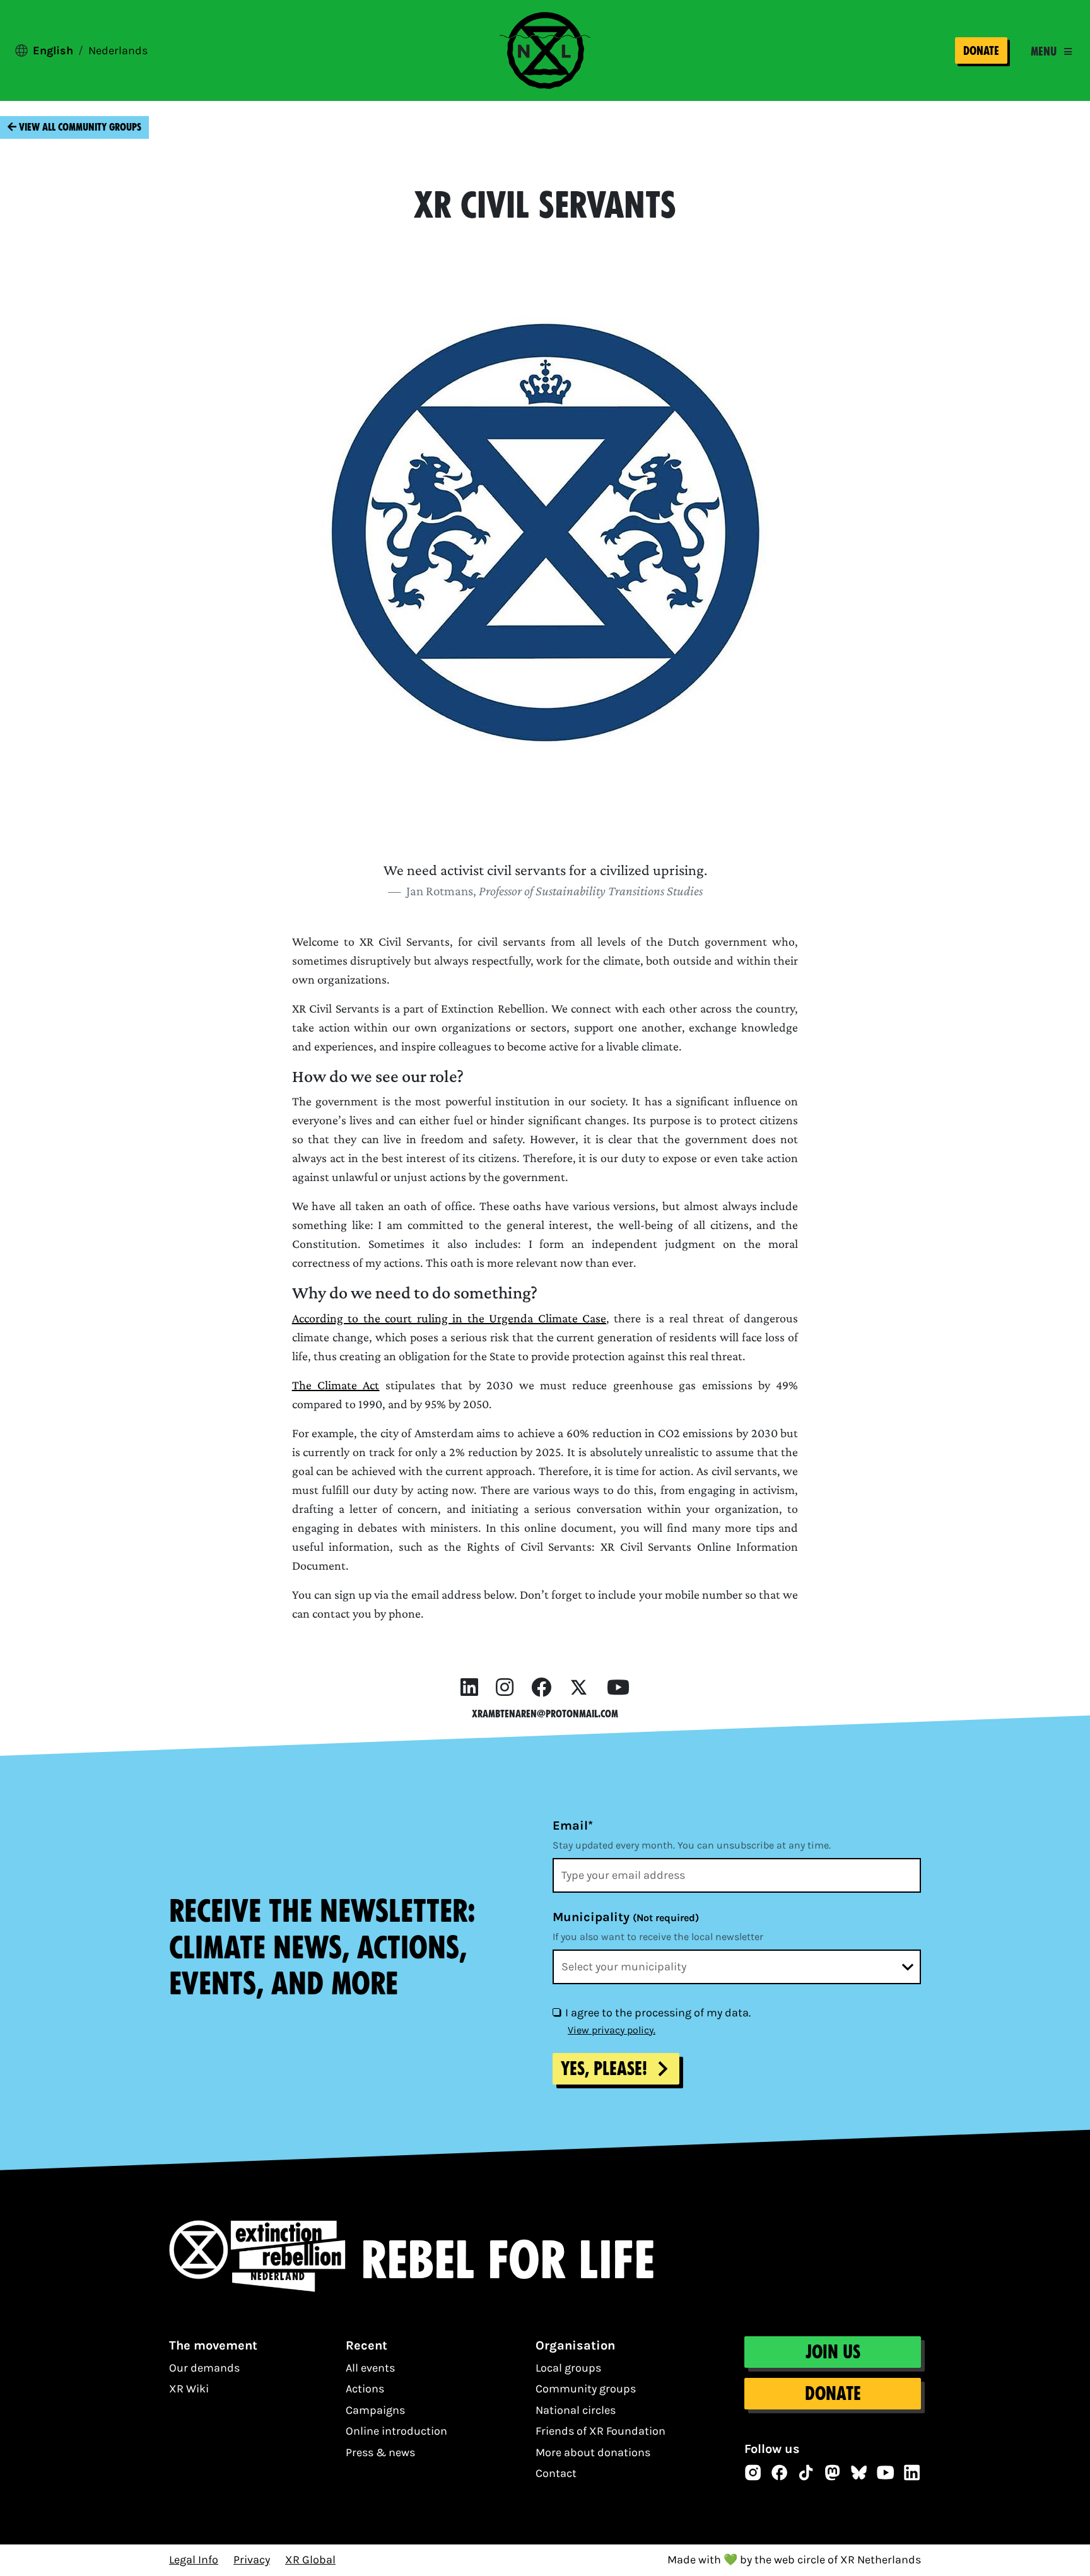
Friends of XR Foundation (601, 2431)
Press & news (380, 2452)
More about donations (593, 2452)
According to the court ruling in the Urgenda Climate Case (449, 1318)
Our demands (204, 2368)
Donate (981, 51)
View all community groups (79, 127)
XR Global (310, 2560)
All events (370, 2368)
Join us (832, 2352)
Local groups (568, 2368)
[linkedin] (469, 1688)
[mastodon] (833, 2473)
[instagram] (505, 1688)
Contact (556, 2473)
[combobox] (737, 1967)
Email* (573, 1826)
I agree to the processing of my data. (658, 2013)
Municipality (626, 1917)
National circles (576, 2410)
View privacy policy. (612, 2030)
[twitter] (579, 1688)
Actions (365, 2389)
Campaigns (375, 2410)
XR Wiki (189, 2389)
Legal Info (194, 2560)
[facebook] (541, 1688)
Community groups (586, 2389)
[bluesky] (859, 2473)
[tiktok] (806, 2473)
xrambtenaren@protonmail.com (545, 1714)
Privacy (252, 2560)
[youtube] (618, 1688)
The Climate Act (336, 1385)
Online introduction (396, 2431)
